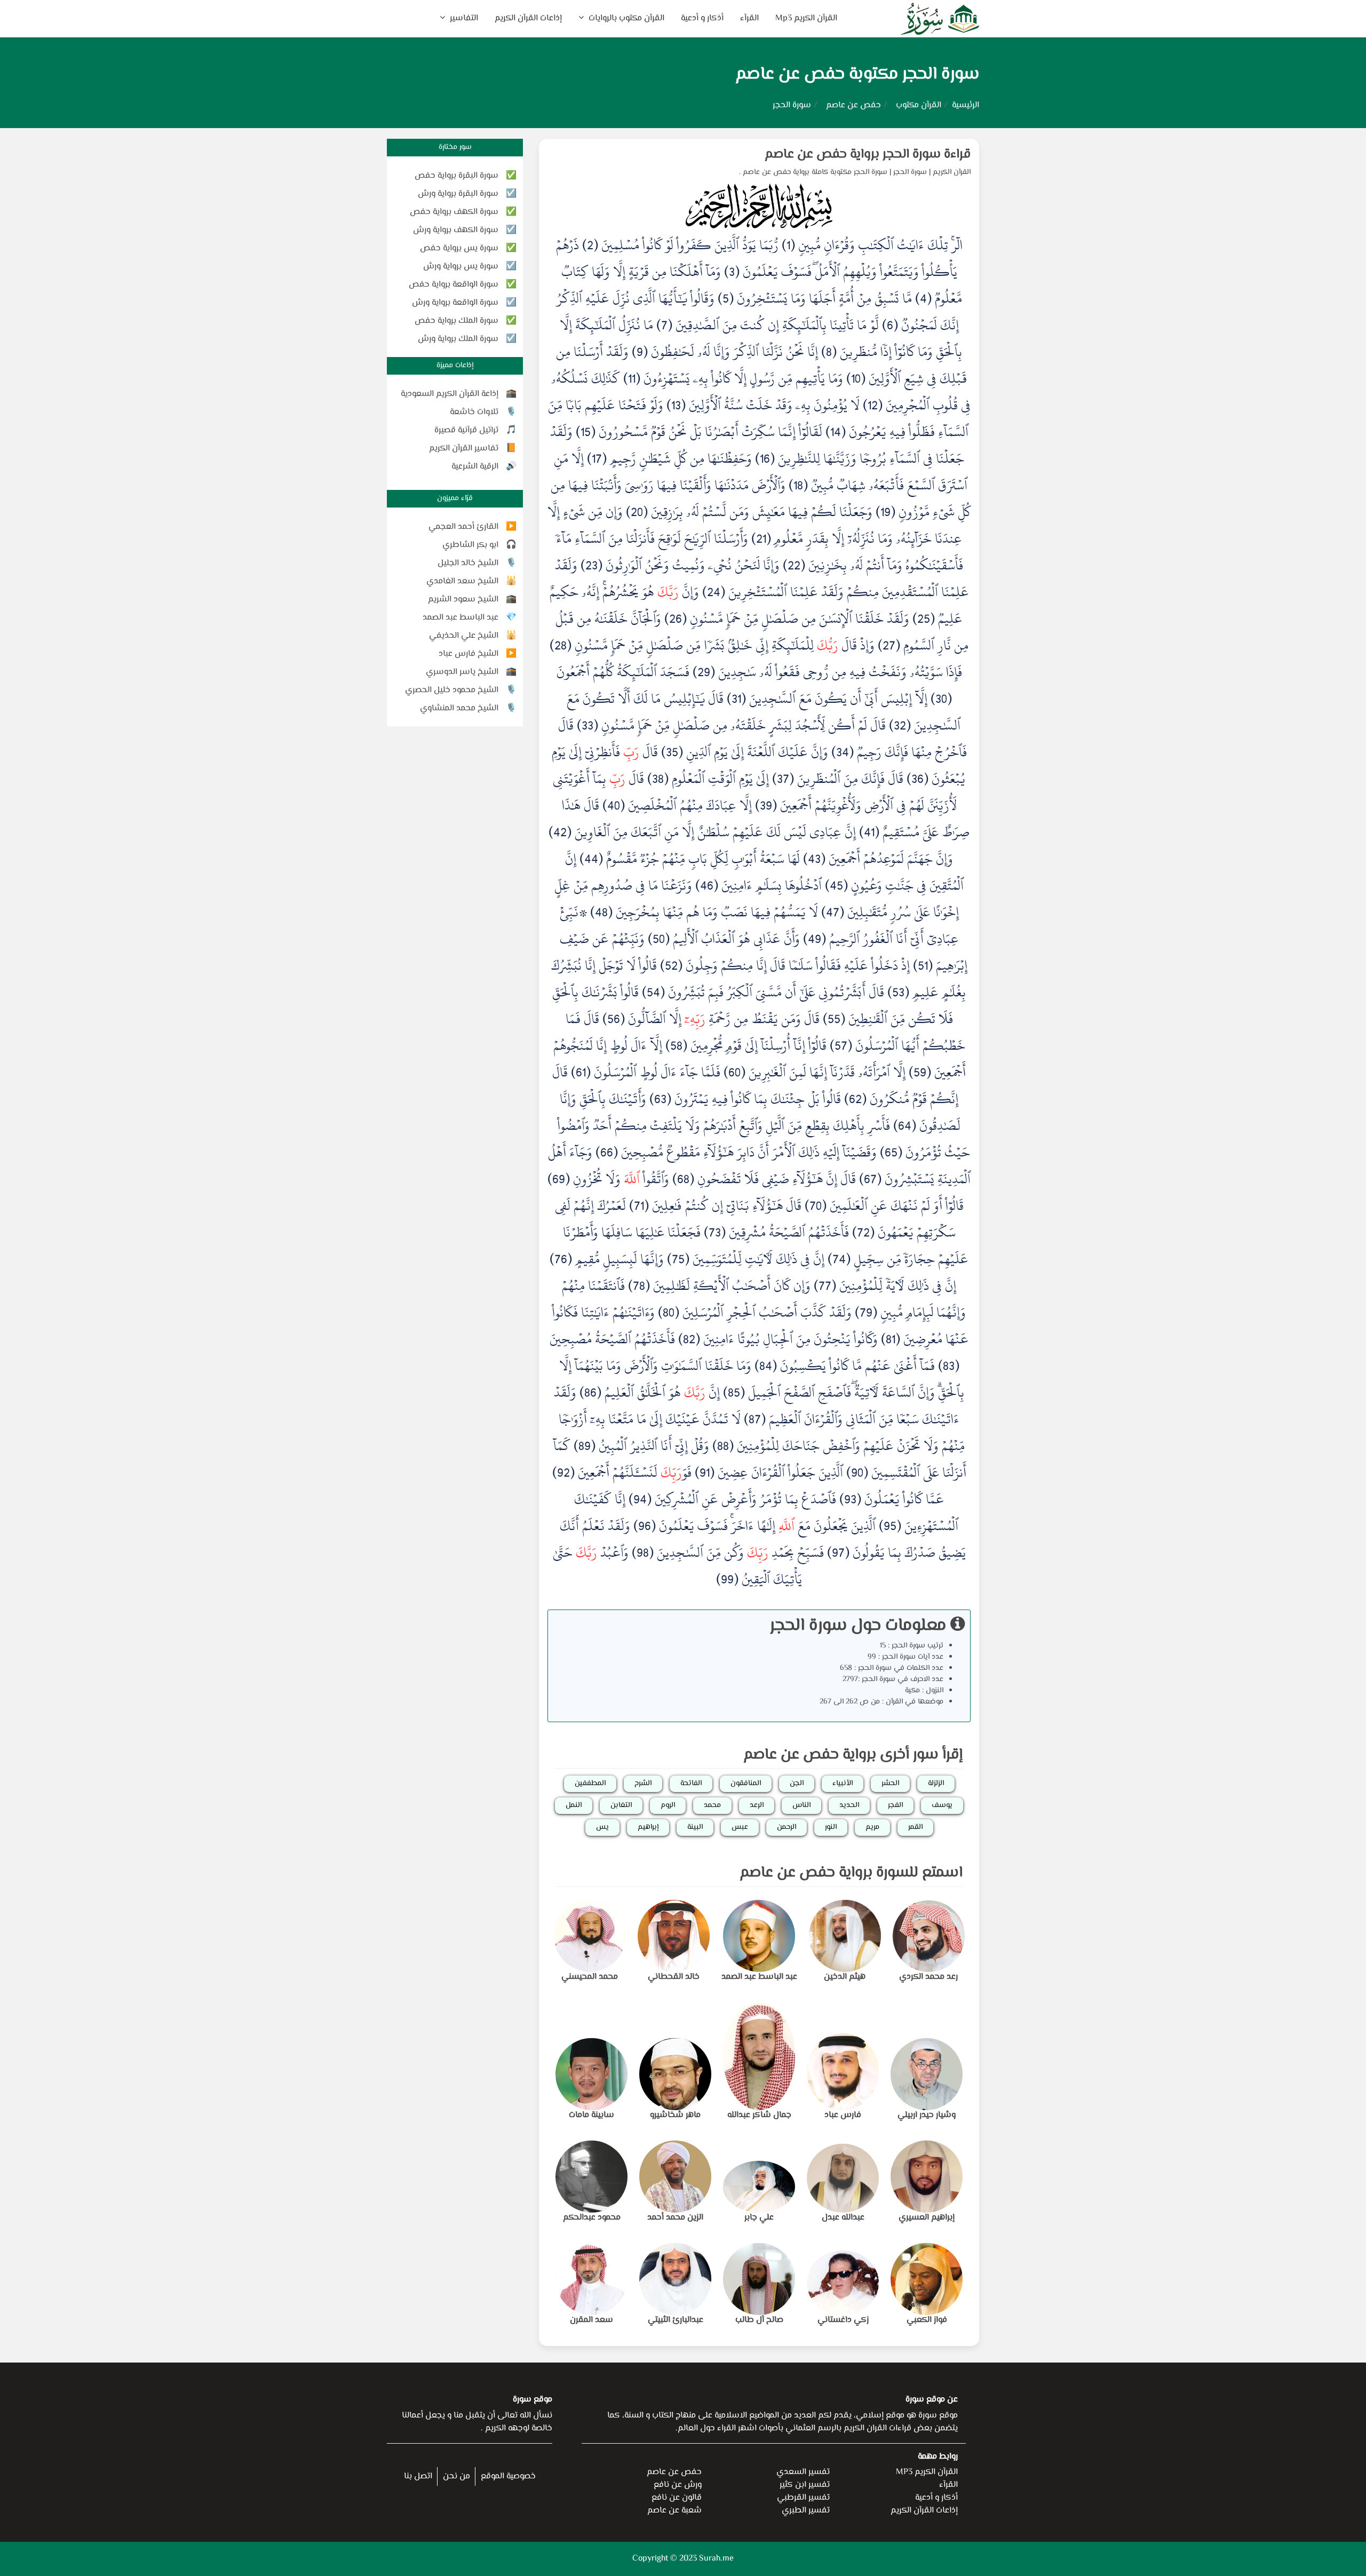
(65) (891, 1152)
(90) (857, 1472)
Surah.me (716, 2559)
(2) (590, 245)
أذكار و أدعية (702, 18)
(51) (923, 965)
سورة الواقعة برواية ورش (455, 303)
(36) (918, 779)
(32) (900, 725)
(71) (639, 1206)
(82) (689, 1339)
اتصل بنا (418, 2476)
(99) (727, 1579)
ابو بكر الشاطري (470, 545)
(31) (736, 699)
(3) (732, 272)
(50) (659, 939)
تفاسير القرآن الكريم (464, 449)
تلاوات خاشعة (474, 412)
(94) (640, 1499)
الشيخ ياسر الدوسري (462, 672)
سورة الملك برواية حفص (456, 321)
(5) (726, 298)
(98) (643, 1552)
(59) (920, 1072)
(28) (561, 645)
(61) (581, 1072)
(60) (734, 1072)
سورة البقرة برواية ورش (458, 194)
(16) (765, 458)
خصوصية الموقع (508, 2476)
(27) (889, 645)
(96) (645, 1526)
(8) (829, 352)
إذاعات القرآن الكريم (528, 18)
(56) (614, 1019)
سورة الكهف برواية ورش (456, 230)
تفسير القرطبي (803, 2498)
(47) (833, 912)
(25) (924, 619)
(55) (834, 1019)
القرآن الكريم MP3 (927, 2472)
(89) (585, 1446)
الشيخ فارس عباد (468, 654)
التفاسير (463, 18)
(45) (836, 885)
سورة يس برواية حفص (459, 248)
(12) (873, 405)
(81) (891, 1339)
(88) (723, 1446)
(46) (707, 885)
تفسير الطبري (806, 2511)
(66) (607, 1152)
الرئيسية (966, 105)
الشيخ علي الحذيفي (464, 636)
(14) (836, 432)
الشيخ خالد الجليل (468, 563)
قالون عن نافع (677, 2498)
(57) (841, 1045)
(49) (815, 939)
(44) (591, 859)
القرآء (749, 18)
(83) (949, 1366)
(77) (825, 1286)
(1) (788, 245)
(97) (838, 1552)
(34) (843, 752)
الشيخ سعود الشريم (463, 600)
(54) (653, 992)
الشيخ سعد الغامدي (462, 581)
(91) (705, 1472)
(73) (715, 1232)
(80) (669, 1312)
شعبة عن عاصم (674, 2511)
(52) (671, 965)
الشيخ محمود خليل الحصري (452, 690)
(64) (905, 1125)
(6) (890, 325)
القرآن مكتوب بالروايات (625, 18)
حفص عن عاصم (853, 105)
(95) (890, 1526)
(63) (660, 1099)
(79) (866, 1312)
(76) (561, 1259)
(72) (863, 1232)
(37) (783, 779)
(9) (640, 352)
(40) (614, 805)
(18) (798, 485)
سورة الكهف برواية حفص (454, 212)
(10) (856, 378)
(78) (639, 1286)
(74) (839, 1259)
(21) (761, 538)
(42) (560, 832)
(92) (563, 1472)
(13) (676, 405)
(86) (590, 1392)
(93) (850, 1499)
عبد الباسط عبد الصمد (460, 618)
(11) (632, 378)
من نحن (456, 2476)
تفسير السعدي (803, 2472)
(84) (766, 1366)
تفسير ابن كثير (805, 2485)
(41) (869, 832)
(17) (597, 458)
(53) (898, 992)
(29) (704, 672)
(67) (870, 1179)
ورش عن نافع (678, 2485)
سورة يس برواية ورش (461, 267)
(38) (658, 779)
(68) (683, 1179)
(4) (923, 298)
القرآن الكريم (952, 172)
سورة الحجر (910, 172)
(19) (885, 512)
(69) (559, 1179)
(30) (941, 699)
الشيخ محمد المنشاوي (459, 708)
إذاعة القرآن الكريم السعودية (450, 394)
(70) (816, 1206)
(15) (586, 432)
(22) (794, 565)
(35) (672, 752)
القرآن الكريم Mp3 (806, 18)
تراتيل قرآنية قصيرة (466, 430)
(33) (587, 725)
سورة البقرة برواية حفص (456, 176)
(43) (814, 859)
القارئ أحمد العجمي (463, 527)
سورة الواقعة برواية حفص (454, 285)
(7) (664, 325)
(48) (601, 912)
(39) (766, 805)
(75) (678, 1259)
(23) (591, 565)
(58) (676, 1045)
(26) (676, 619)
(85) (734, 1392)
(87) (755, 1419)
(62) (855, 1099)
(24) (714, 592)
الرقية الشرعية (475, 467)
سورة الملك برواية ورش (458, 339)
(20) (637, 512)
